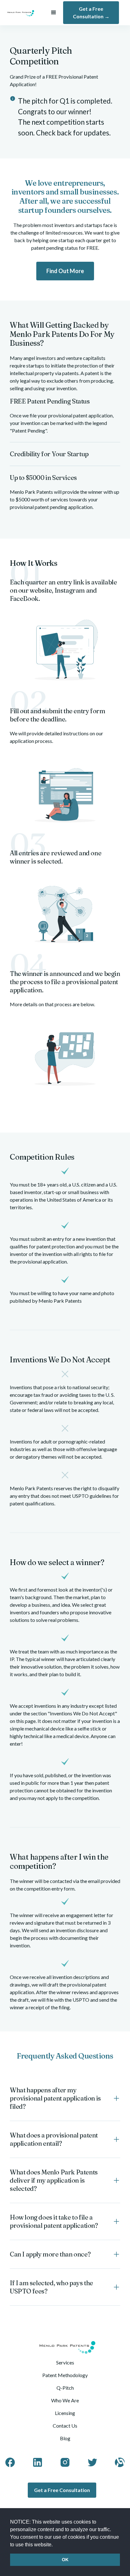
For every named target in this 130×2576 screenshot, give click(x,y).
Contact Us (65, 2426)
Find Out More (65, 271)
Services (65, 2362)
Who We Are (65, 2400)
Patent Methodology (65, 2375)
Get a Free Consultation (62, 2490)
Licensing (65, 2413)
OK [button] (65, 2560)
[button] (55, 2545)
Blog (65, 2438)
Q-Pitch (65, 2388)
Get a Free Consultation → (91, 12)
